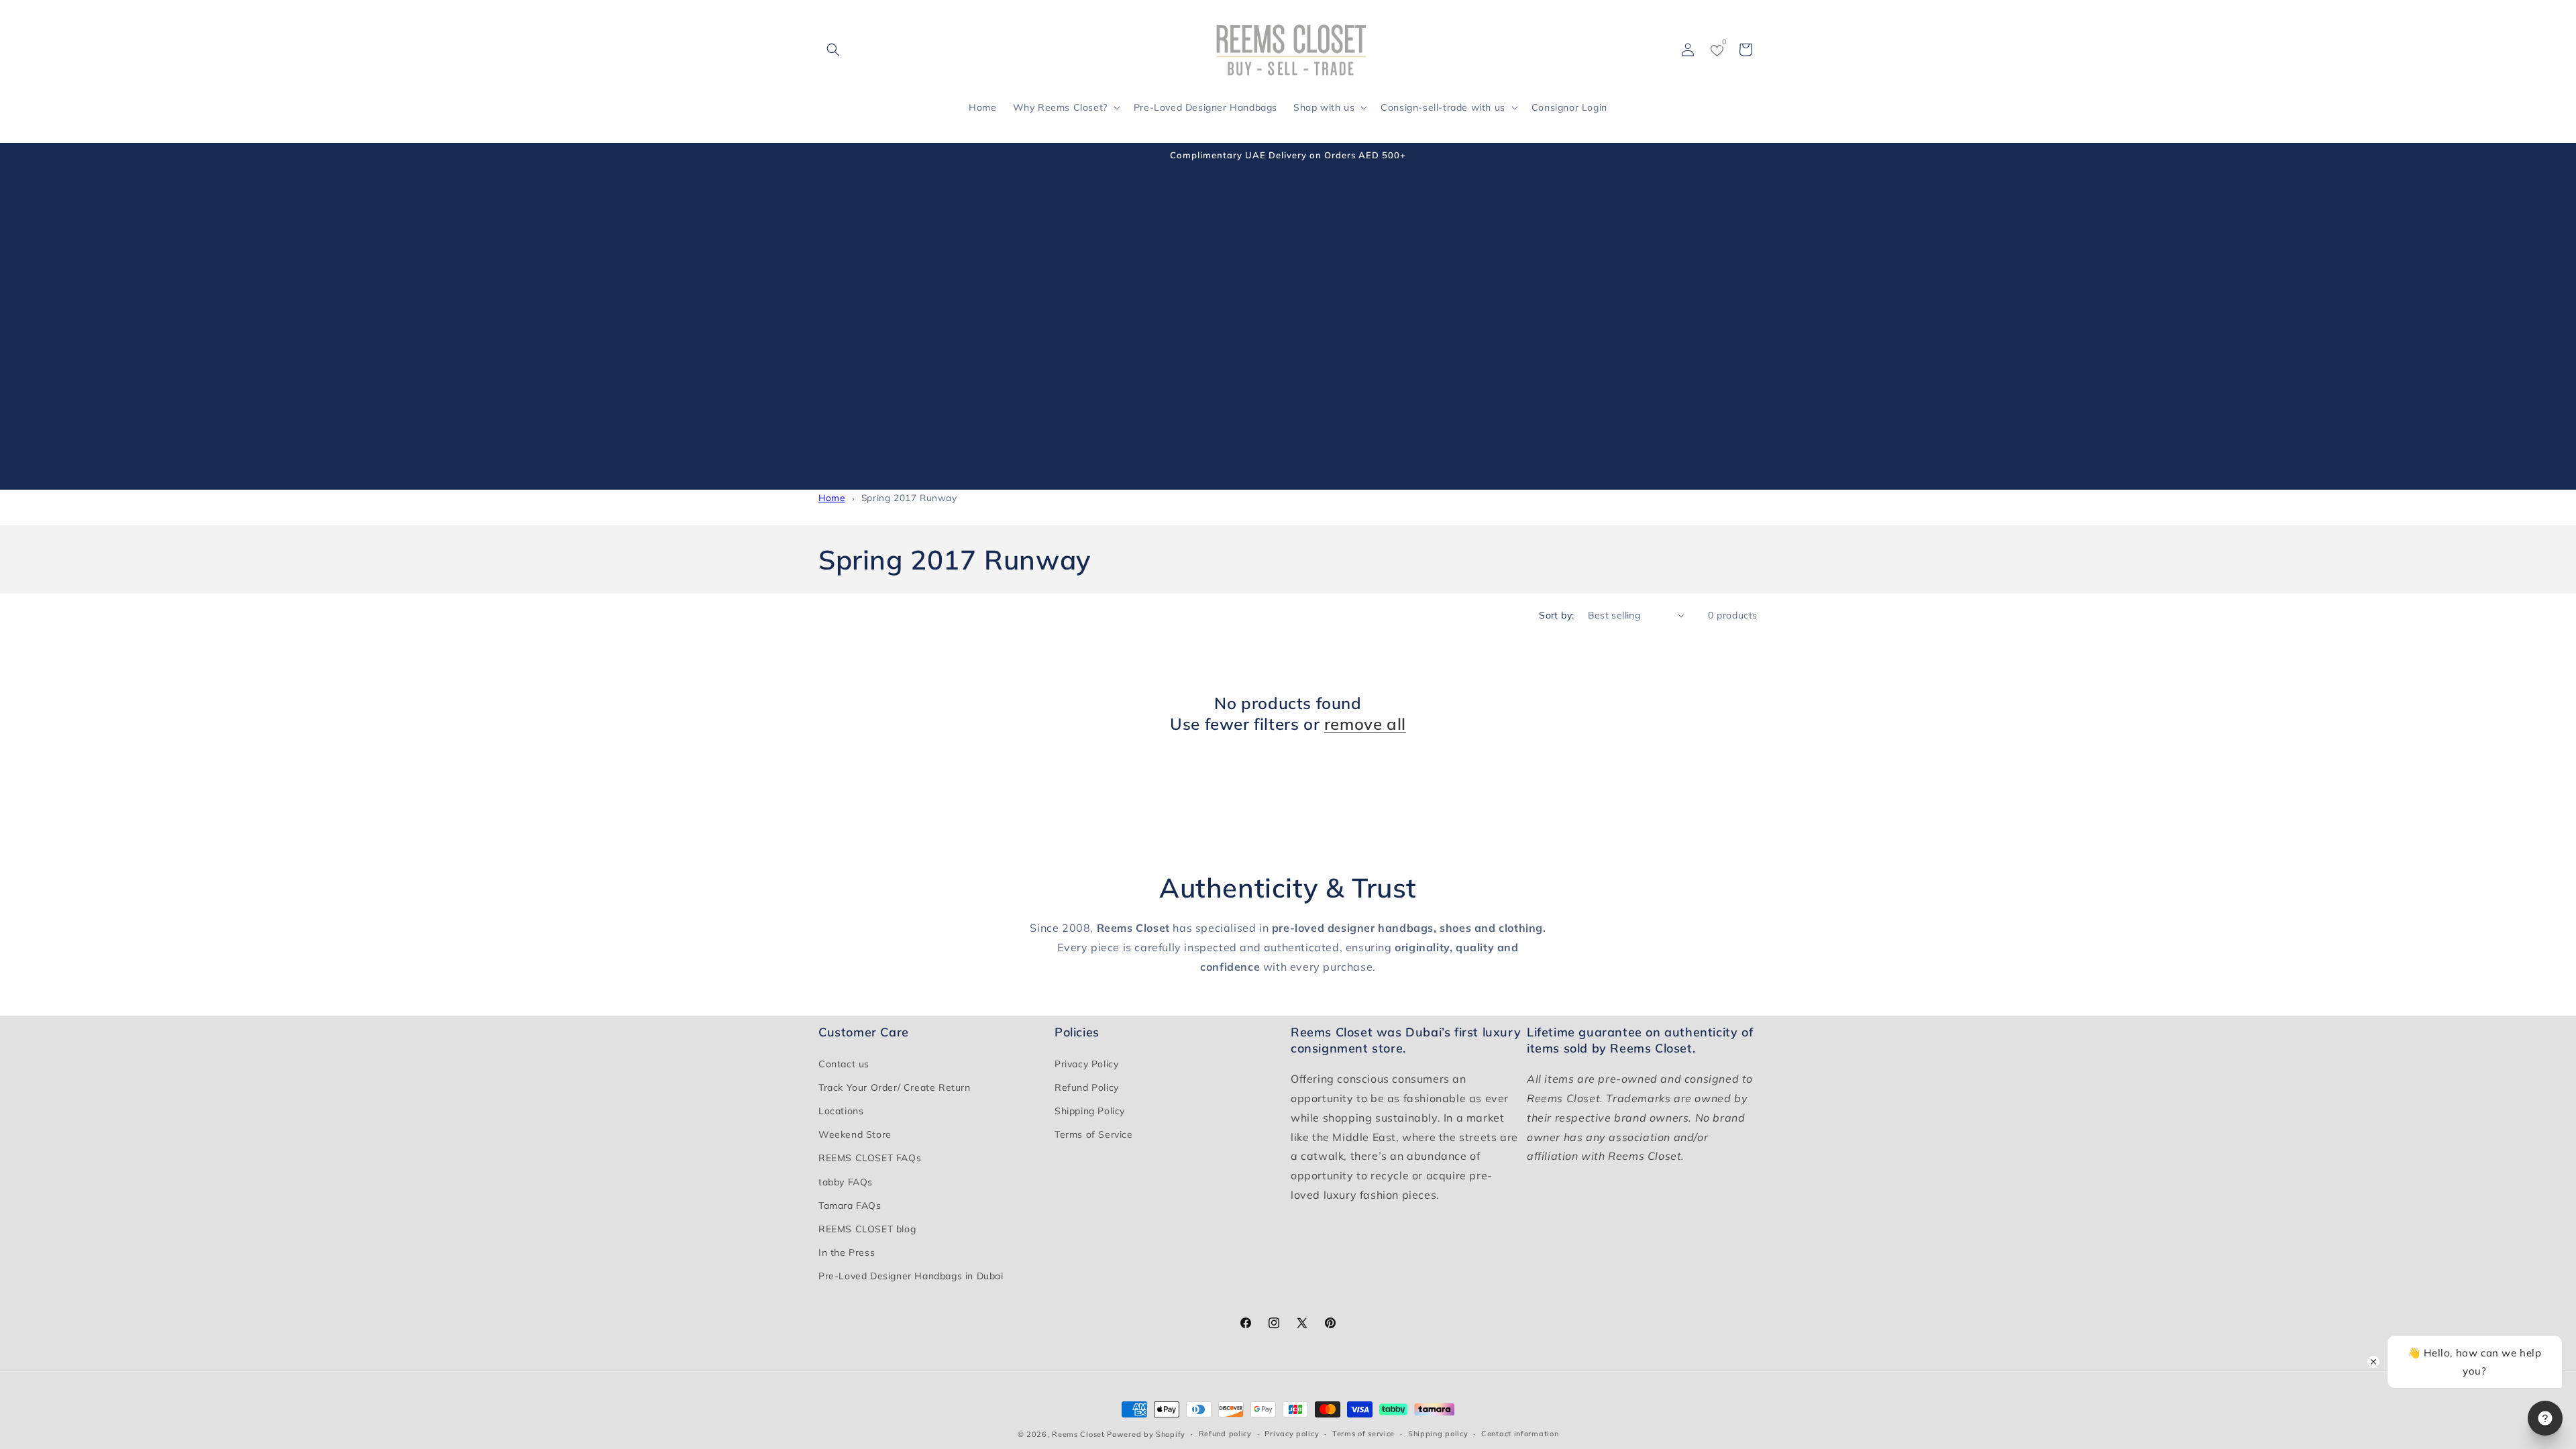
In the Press (847, 1252)
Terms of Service (1094, 1134)
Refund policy (1225, 1434)
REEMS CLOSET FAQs (870, 1158)
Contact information (1520, 1434)
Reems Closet (1078, 1434)
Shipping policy (1438, 1434)
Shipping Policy (1090, 1111)
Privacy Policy (1086, 1064)
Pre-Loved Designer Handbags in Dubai (911, 1276)
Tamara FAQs (850, 1205)
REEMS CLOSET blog (867, 1229)
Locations (841, 1111)
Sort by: (1556, 615)
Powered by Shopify (1146, 1434)
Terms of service (1363, 1434)
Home (831, 497)
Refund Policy (1087, 1087)
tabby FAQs (846, 1182)
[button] (833, 50)
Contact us (844, 1064)
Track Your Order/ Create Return (895, 1087)
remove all (1365, 724)
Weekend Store (855, 1134)
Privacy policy (1292, 1434)
